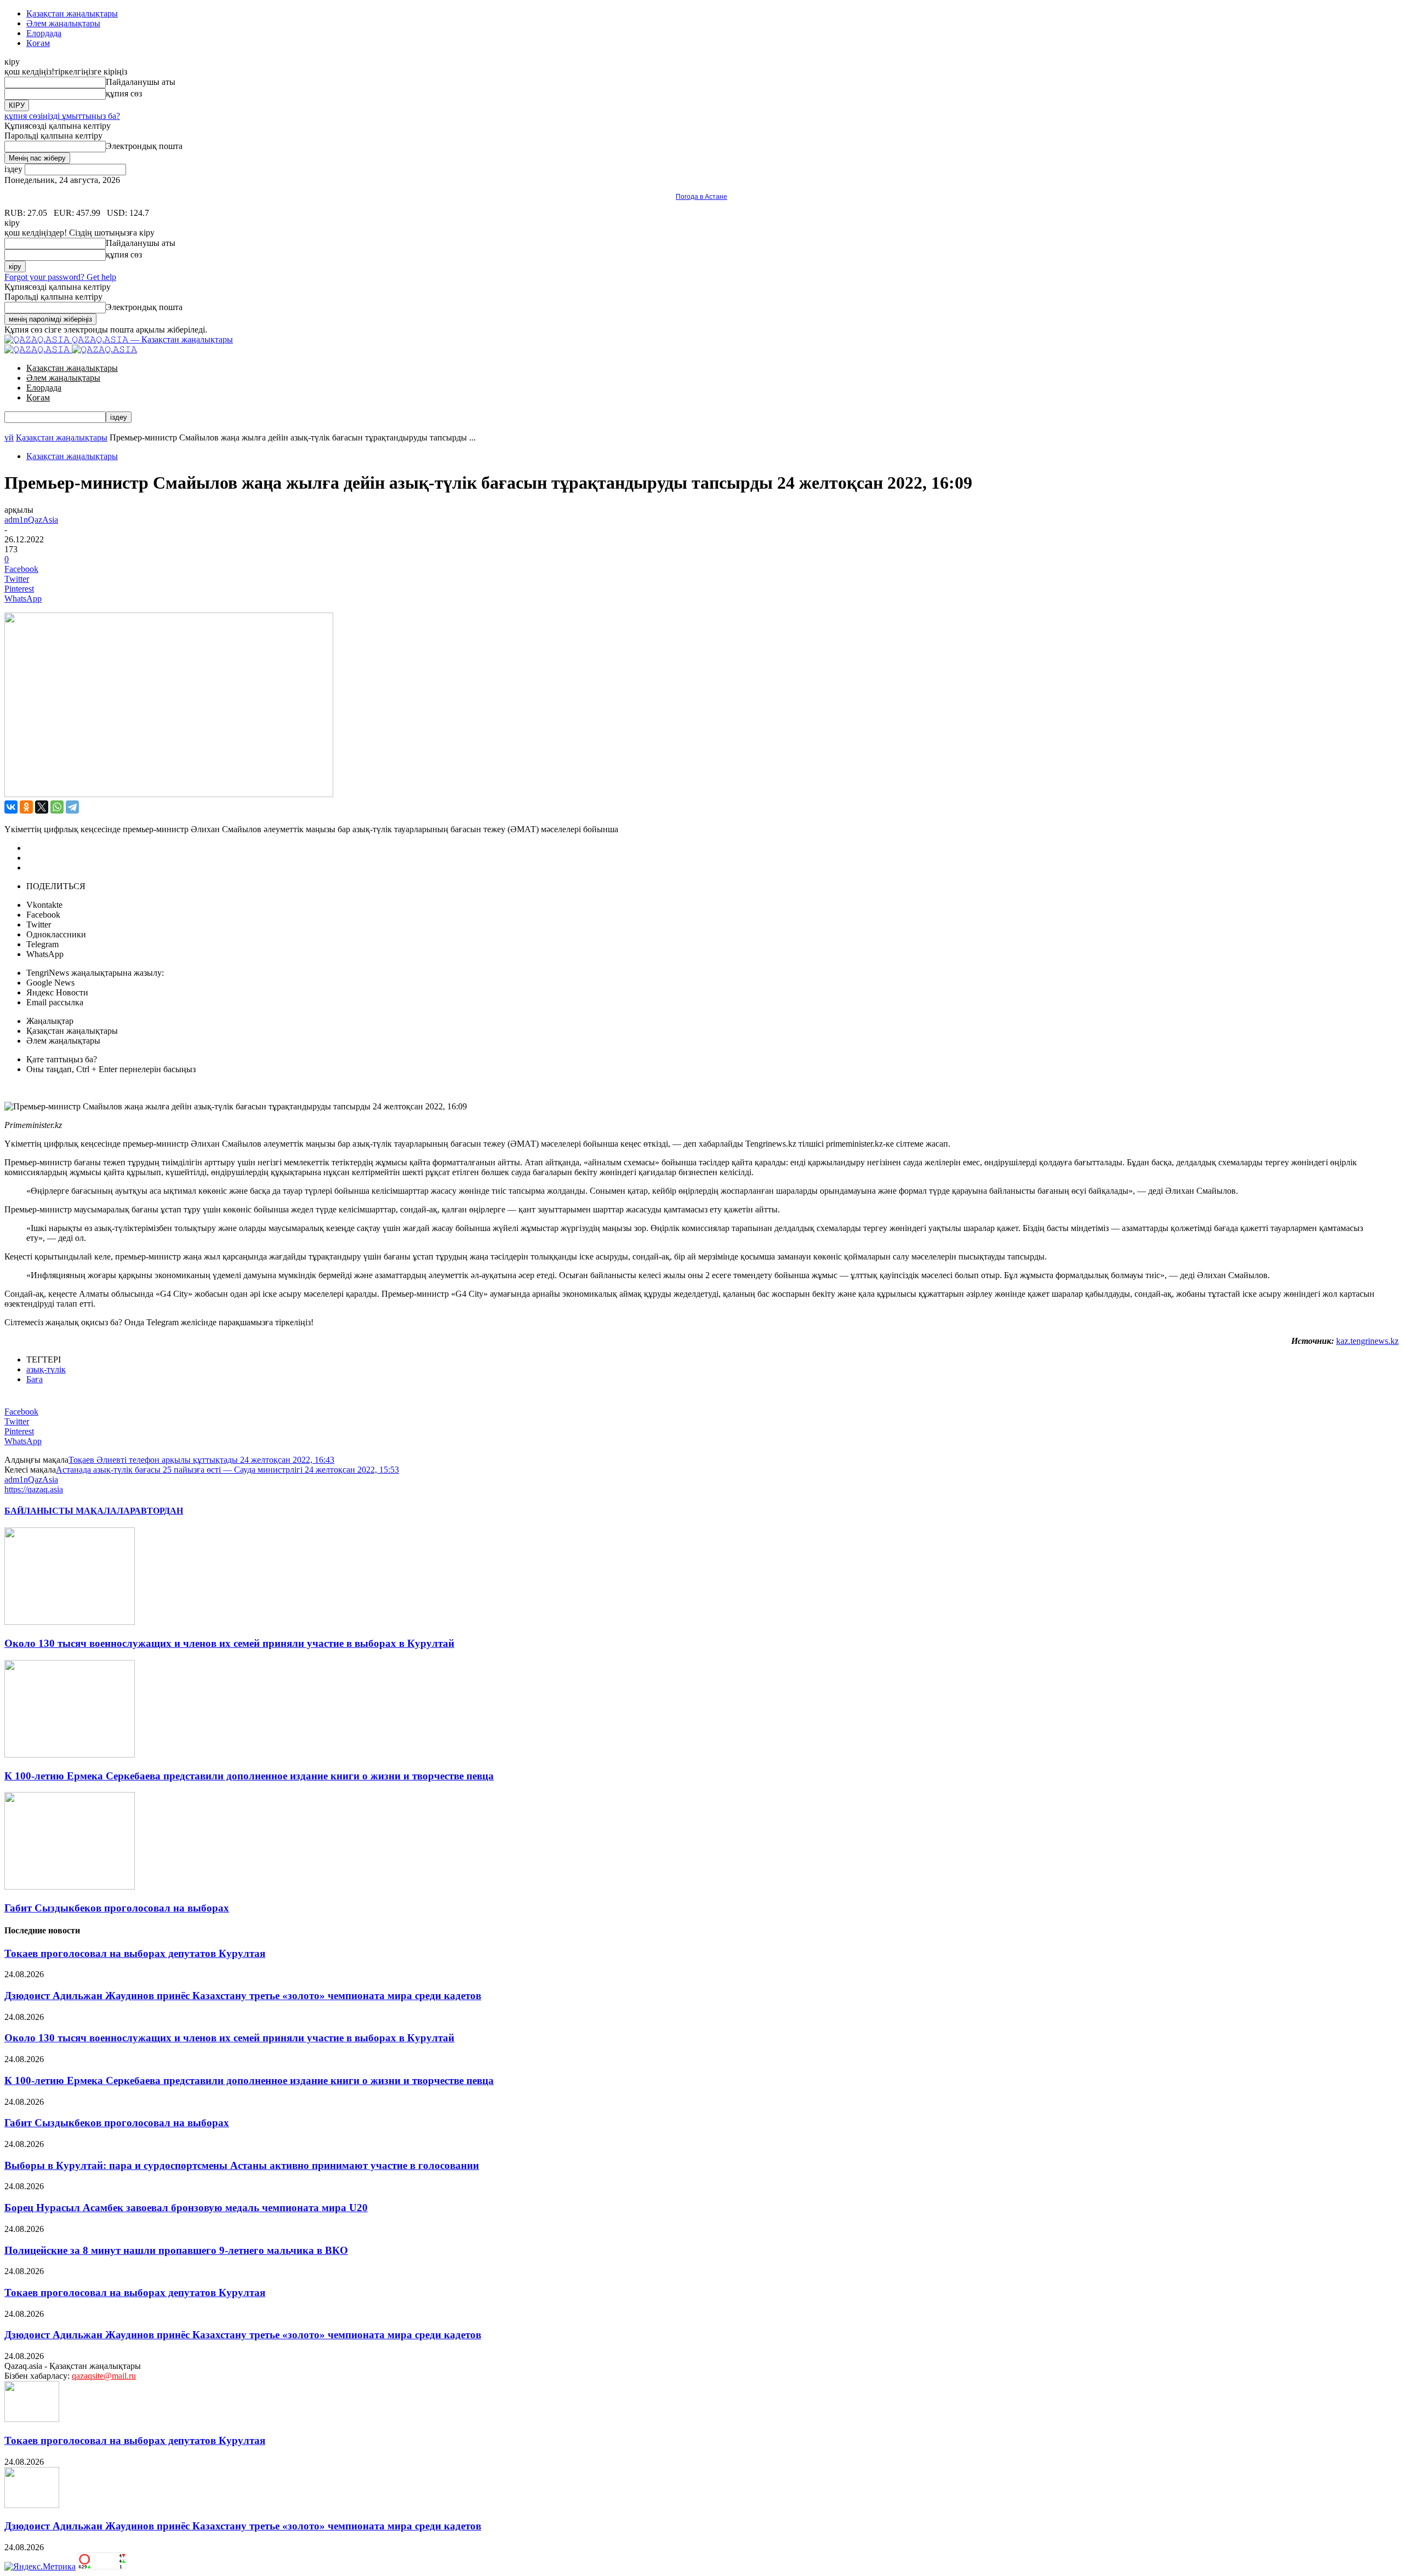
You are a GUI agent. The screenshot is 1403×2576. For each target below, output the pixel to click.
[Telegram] (72, 807)
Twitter (39, 925)
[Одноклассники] (26, 807)
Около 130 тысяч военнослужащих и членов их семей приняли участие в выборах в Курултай (229, 1643)
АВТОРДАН (159, 1511)
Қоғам (38, 43)
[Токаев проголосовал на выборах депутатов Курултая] (32, 2419)
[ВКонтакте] (11, 807)
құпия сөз (124, 93)
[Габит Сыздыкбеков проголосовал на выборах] (70, 1887)
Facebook (43, 915)
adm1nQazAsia (31, 520)
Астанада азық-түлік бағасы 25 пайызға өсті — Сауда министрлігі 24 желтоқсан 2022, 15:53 (227, 1470)
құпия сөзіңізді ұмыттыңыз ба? (62, 116)
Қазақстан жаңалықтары (72, 13)
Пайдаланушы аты (141, 82)
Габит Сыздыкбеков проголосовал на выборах (117, 1908)
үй (9, 437)
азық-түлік (46, 1369)
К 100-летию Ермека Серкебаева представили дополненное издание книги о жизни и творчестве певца (249, 1776)
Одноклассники (56, 934)
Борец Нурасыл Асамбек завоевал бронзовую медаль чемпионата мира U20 (186, 2208)
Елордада (44, 33)
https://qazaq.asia (34, 1489)
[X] (42, 807)
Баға (35, 1379)
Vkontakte (44, 905)
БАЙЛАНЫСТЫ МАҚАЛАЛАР (69, 1511)
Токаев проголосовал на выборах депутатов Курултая (135, 1953)
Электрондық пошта (144, 146)
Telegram (42, 944)
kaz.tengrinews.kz (1367, 1341)
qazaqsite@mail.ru (104, 2376)
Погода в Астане (701, 197)
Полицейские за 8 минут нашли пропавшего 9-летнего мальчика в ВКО (176, 2250)
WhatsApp (45, 954)
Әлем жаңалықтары (63, 23)
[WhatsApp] (57, 807)
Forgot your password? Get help (60, 277)
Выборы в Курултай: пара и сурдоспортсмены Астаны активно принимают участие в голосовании (242, 2165)
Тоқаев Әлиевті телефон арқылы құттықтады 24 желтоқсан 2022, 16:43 (201, 1460)
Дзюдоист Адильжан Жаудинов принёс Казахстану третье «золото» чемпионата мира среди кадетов (243, 1996)
